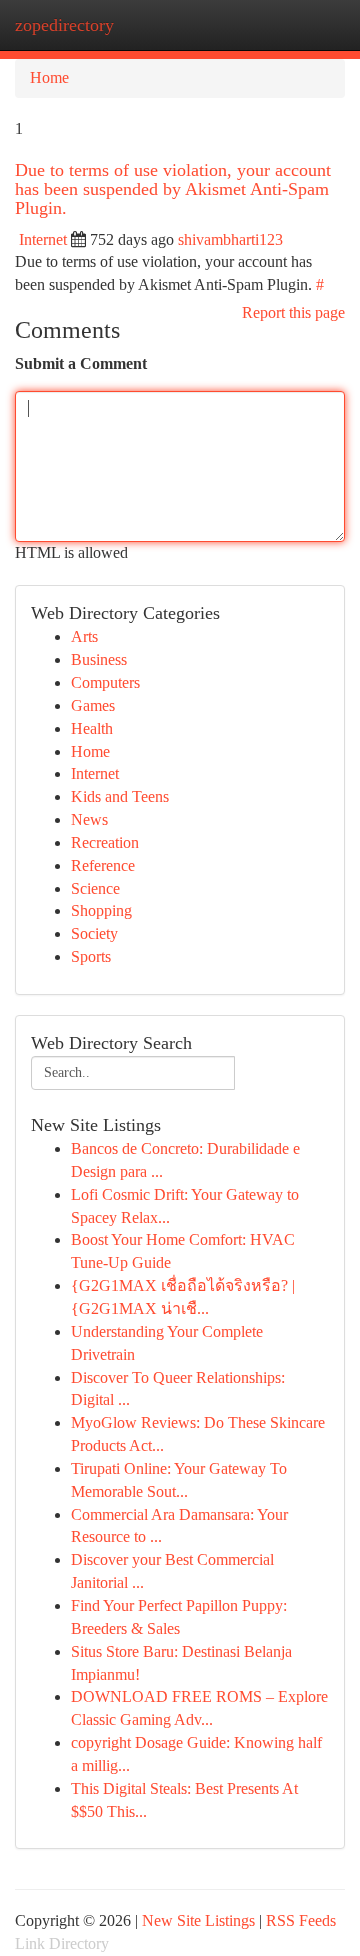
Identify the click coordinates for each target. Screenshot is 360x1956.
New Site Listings (198, 1920)
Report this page (293, 312)
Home (49, 77)
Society (94, 933)
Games (93, 705)
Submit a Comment (81, 363)
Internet (43, 239)
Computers (105, 682)
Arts (84, 636)
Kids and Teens (120, 796)
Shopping (101, 910)
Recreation (105, 842)
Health (92, 728)
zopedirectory (64, 25)
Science (95, 888)
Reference (103, 865)
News (89, 819)
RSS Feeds (301, 1920)
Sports (91, 956)
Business (99, 659)
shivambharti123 (230, 239)
